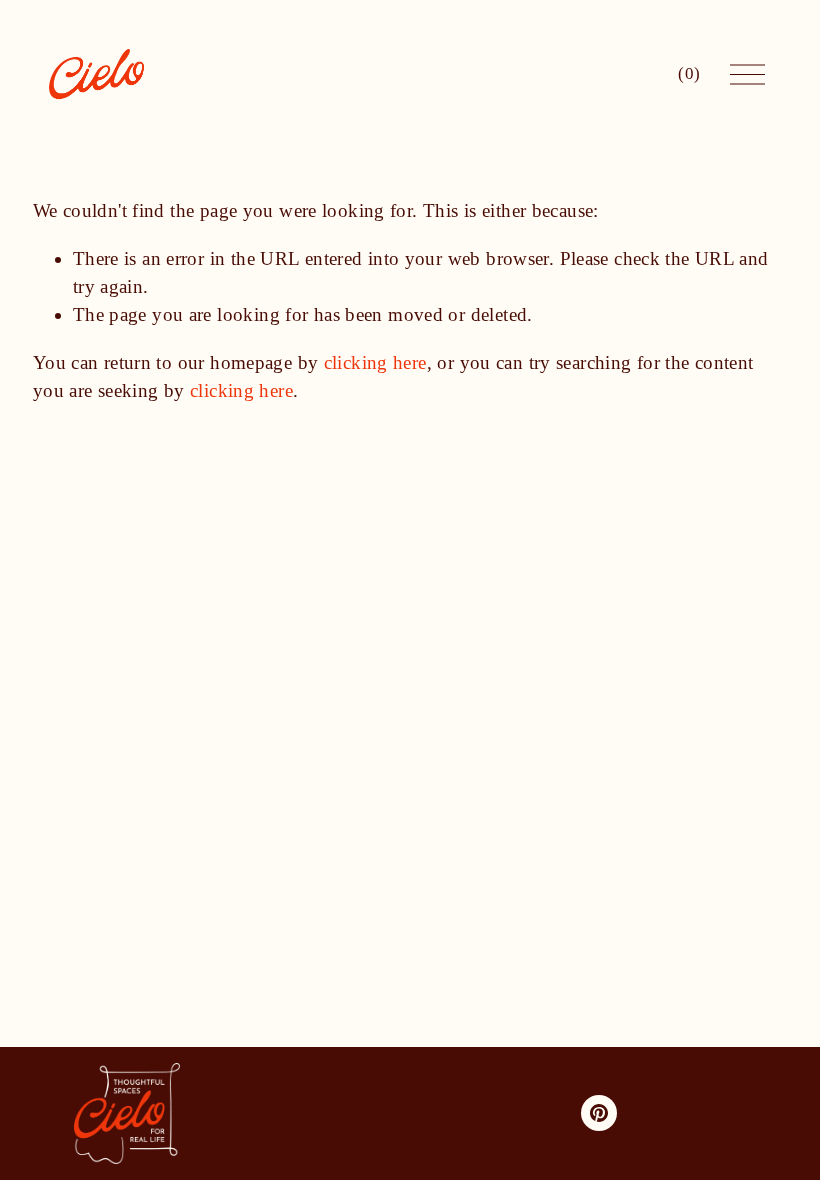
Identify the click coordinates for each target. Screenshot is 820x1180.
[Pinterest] (599, 1113)
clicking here (375, 362)
